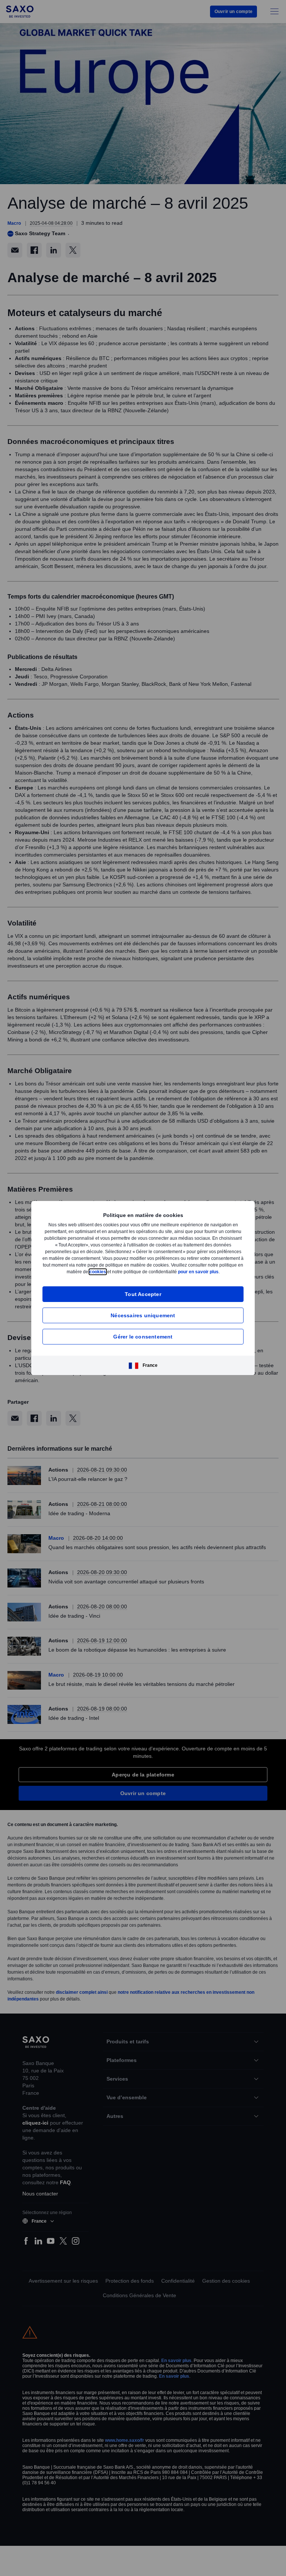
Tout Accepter (143, 1297)
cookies (138, 1268)
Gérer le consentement (143, 1340)
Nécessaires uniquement (143, 1319)
